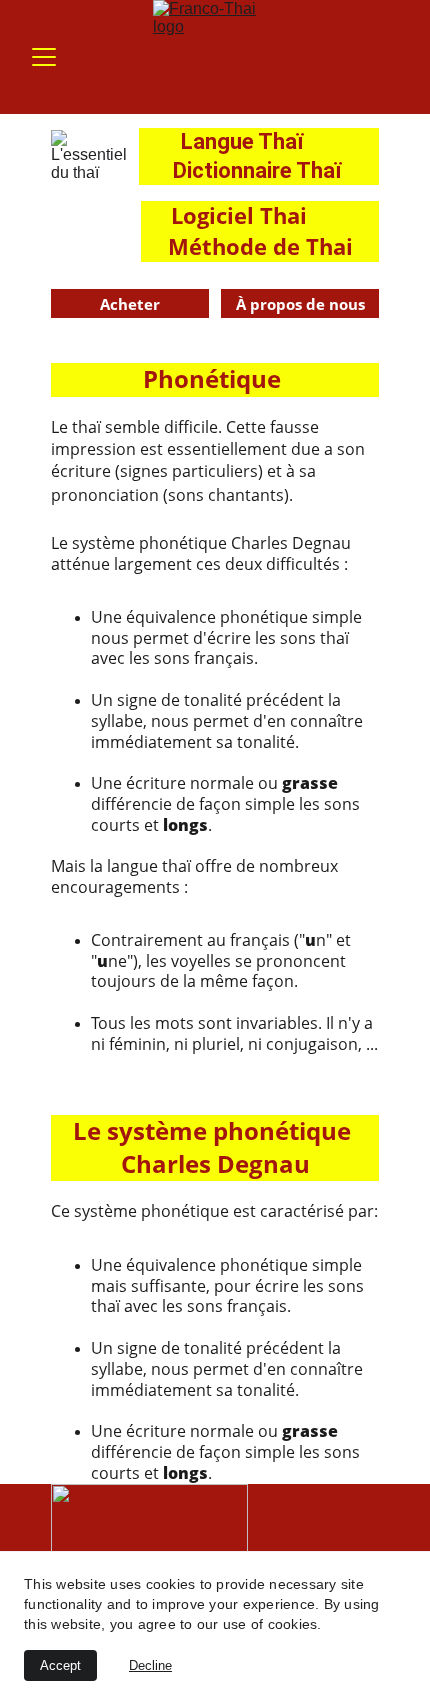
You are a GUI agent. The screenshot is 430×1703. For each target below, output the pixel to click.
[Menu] (44, 57)
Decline (150, 1665)
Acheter (130, 304)
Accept (60, 1665)
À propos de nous (300, 304)
